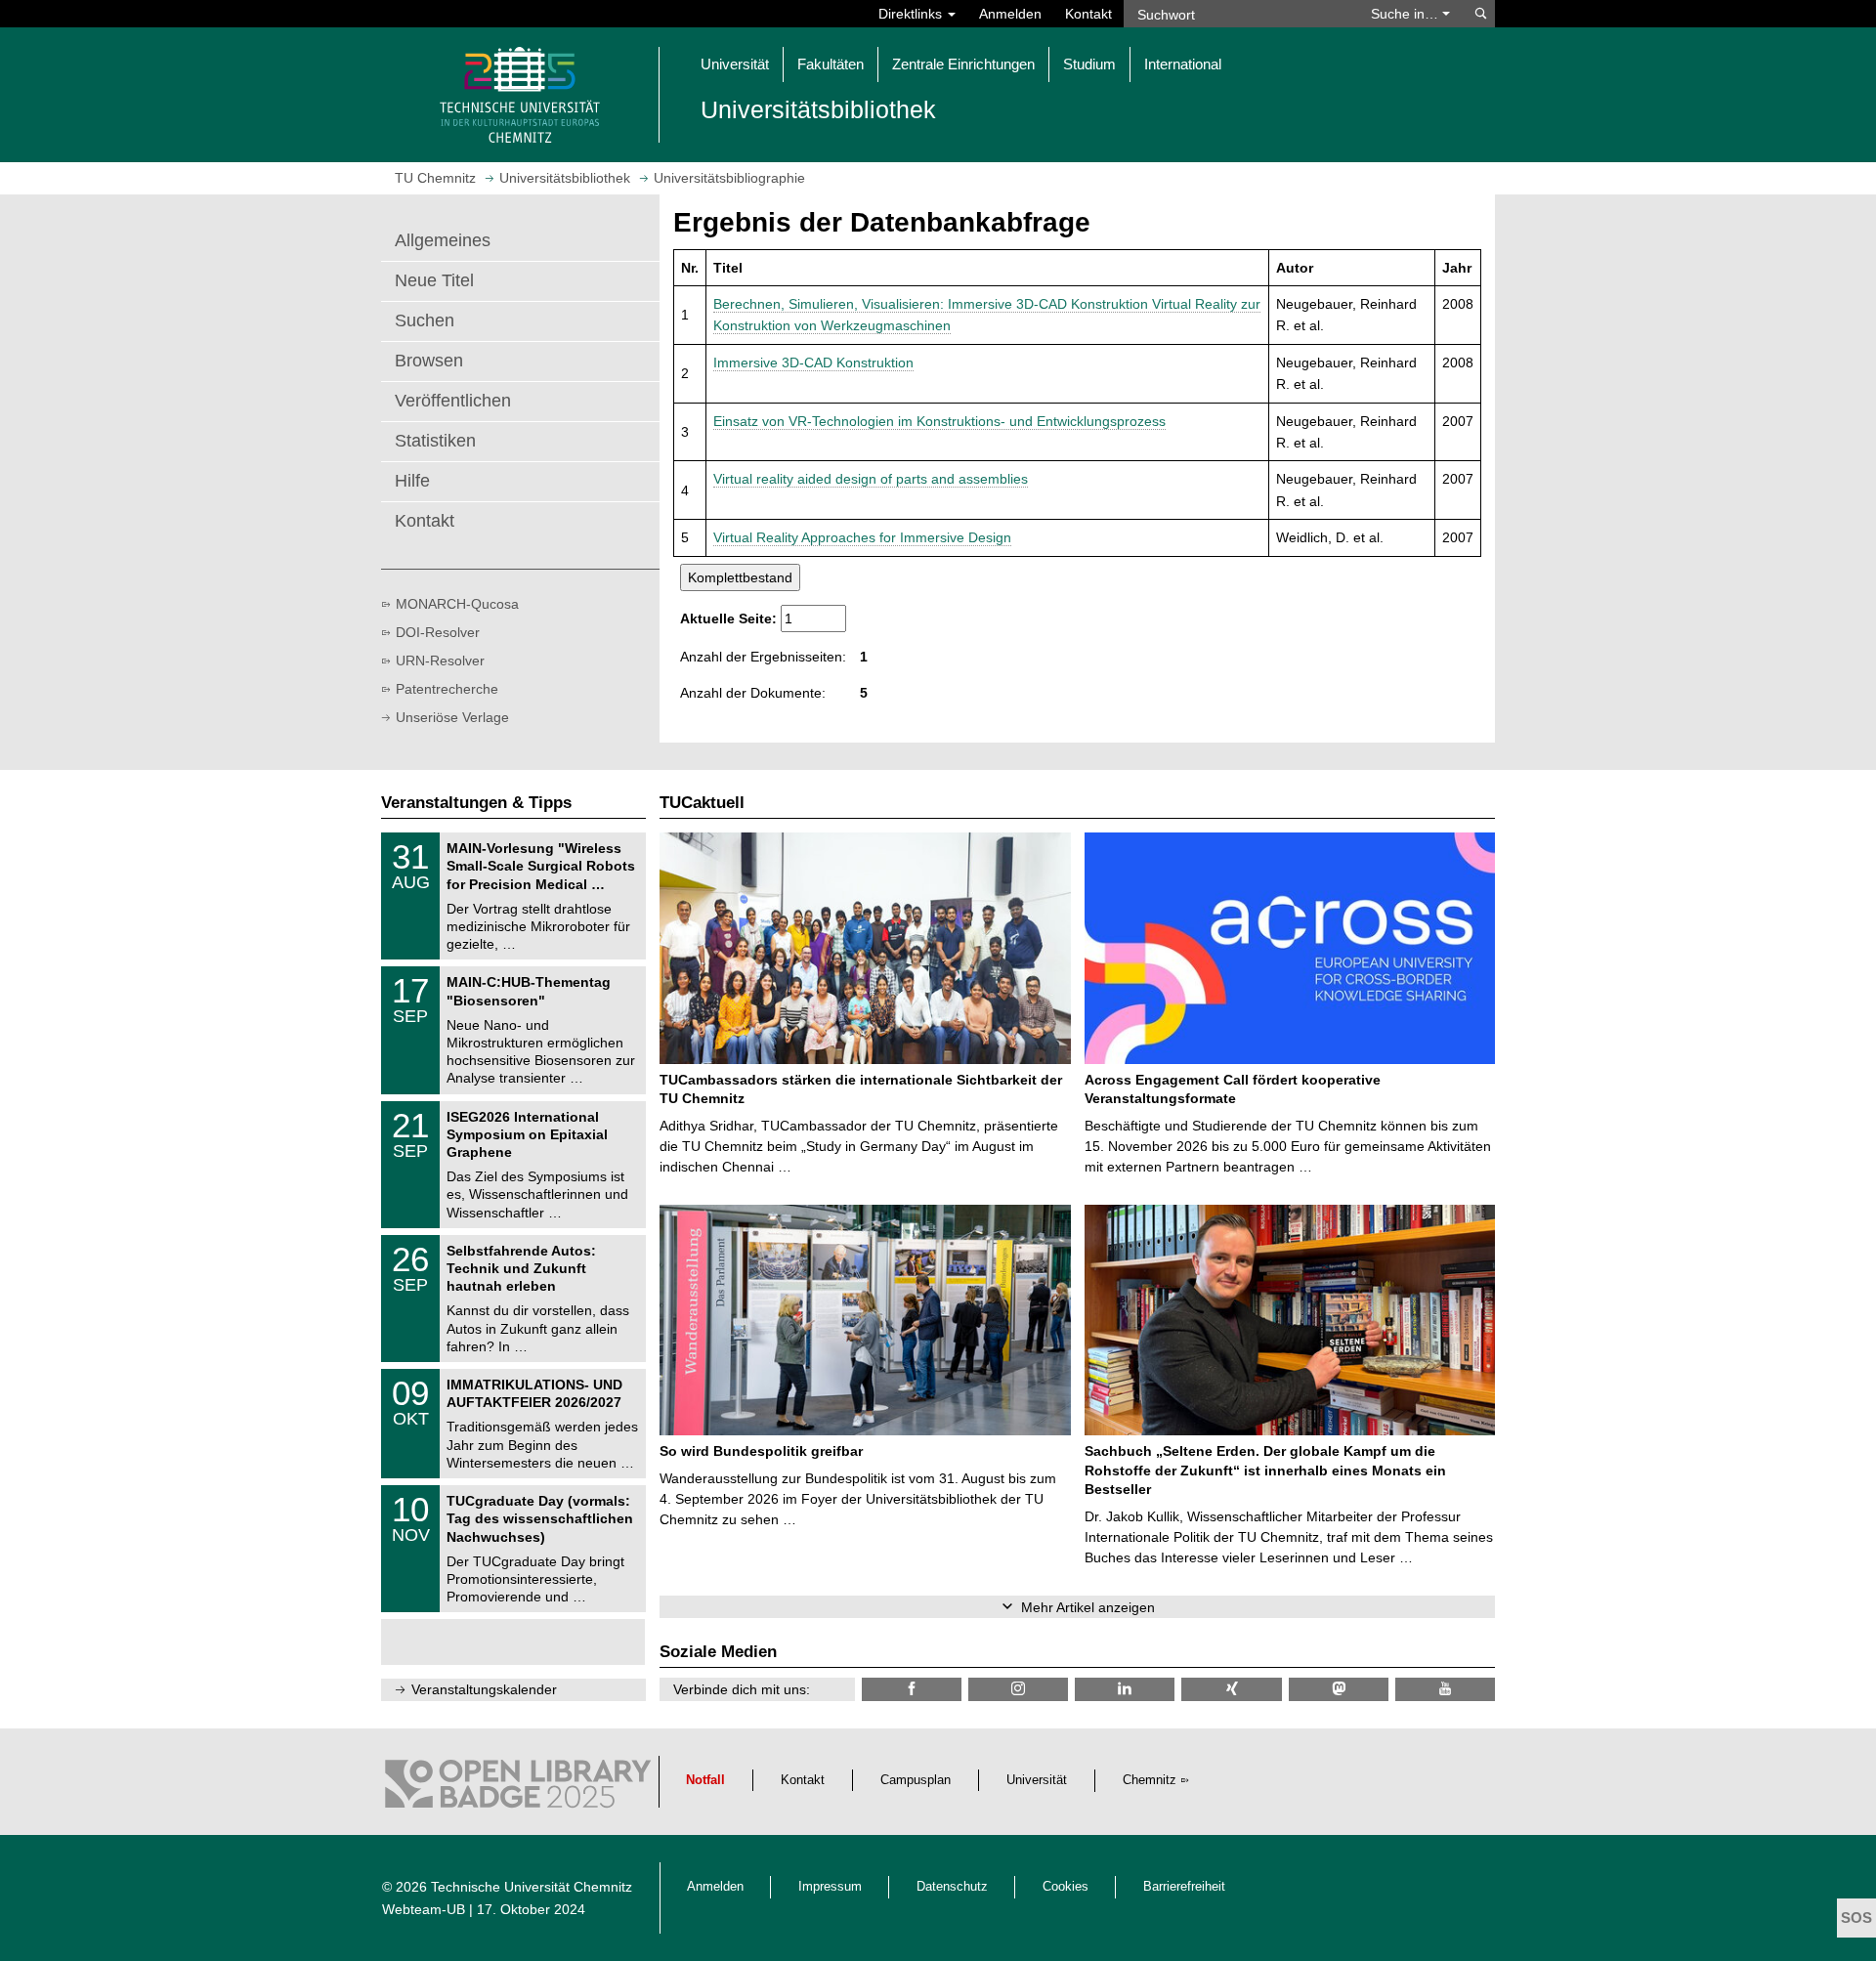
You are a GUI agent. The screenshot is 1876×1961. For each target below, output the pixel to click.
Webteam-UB (424, 1909)
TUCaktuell (702, 803)
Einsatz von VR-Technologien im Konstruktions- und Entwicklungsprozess (939, 421)
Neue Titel (434, 280)
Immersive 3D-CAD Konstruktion (813, 362)
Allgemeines (443, 240)
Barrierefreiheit (1184, 1887)
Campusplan (916, 1780)
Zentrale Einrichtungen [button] (963, 64)
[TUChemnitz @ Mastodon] (1339, 1689)
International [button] (1183, 64)
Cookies (1066, 1887)
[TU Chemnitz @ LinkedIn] (1125, 1689)
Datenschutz (952, 1887)
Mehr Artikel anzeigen (1088, 1607)
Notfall (705, 1780)
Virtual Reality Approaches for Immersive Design (862, 537)
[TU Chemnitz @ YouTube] (1445, 1689)
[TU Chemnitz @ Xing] (1231, 1689)
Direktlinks (912, 14)
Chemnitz (1150, 1780)
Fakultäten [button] (831, 64)
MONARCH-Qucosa (457, 604)
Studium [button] (1089, 64)
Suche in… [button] (1407, 14)
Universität (1037, 1780)
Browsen (429, 361)
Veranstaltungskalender (484, 1689)
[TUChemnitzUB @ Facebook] (912, 1689)
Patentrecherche (447, 689)
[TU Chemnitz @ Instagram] (1018, 1689)
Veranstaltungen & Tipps (476, 803)
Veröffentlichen (453, 401)
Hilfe (412, 481)
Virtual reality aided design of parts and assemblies (871, 479)
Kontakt (1088, 14)
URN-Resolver (440, 661)
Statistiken (435, 441)
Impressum (830, 1887)
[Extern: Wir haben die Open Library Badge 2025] (518, 1789)
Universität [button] (735, 64)
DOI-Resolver (438, 632)
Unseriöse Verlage (452, 717)
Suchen (425, 320)
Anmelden (1010, 14)
